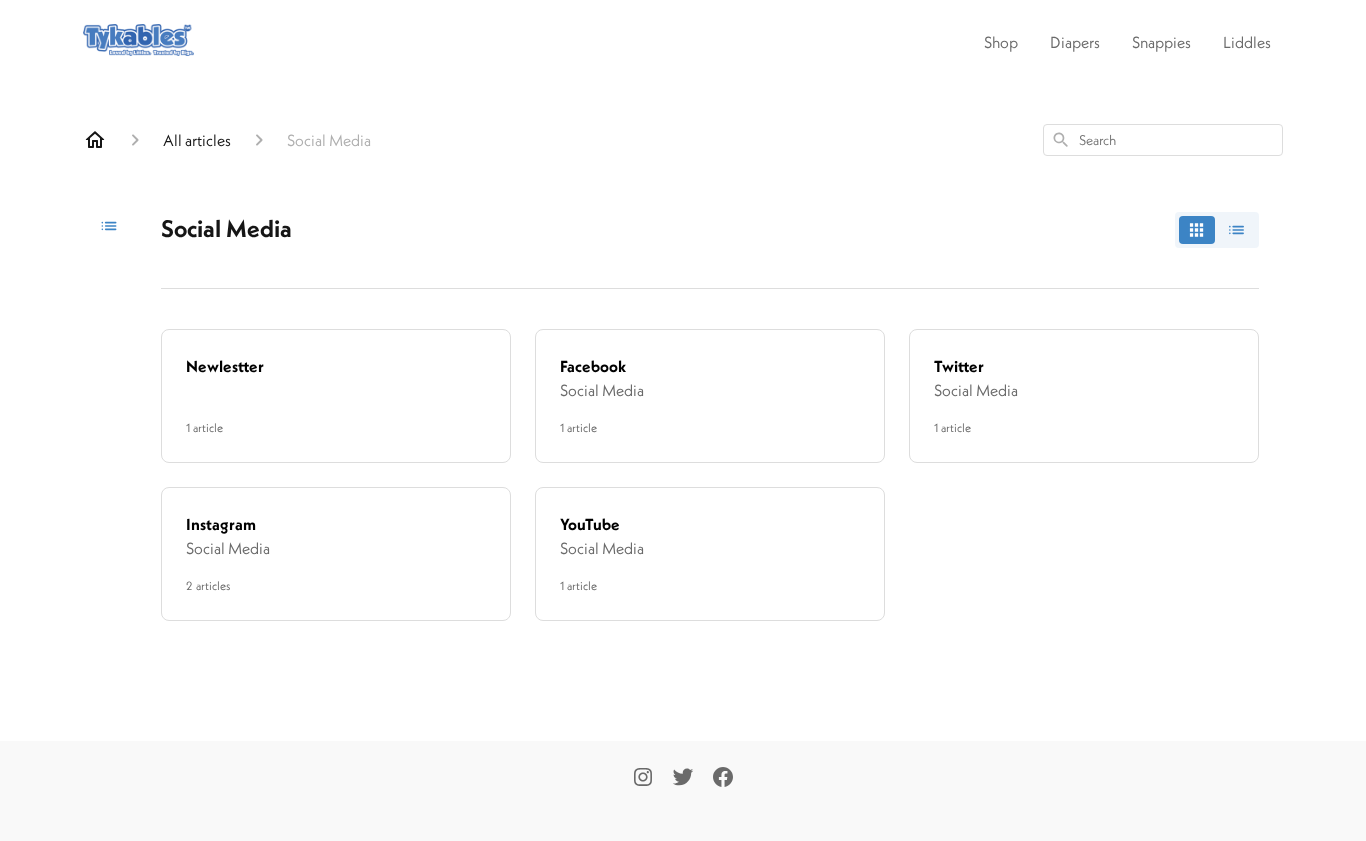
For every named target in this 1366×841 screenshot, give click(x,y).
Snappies (1161, 42)
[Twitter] (683, 779)
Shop (1001, 42)
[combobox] (1163, 140)
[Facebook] (723, 779)
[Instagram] (643, 779)
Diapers (1075, 42)
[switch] (1217, 230)
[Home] (95, 140)
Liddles (1247, 42)
